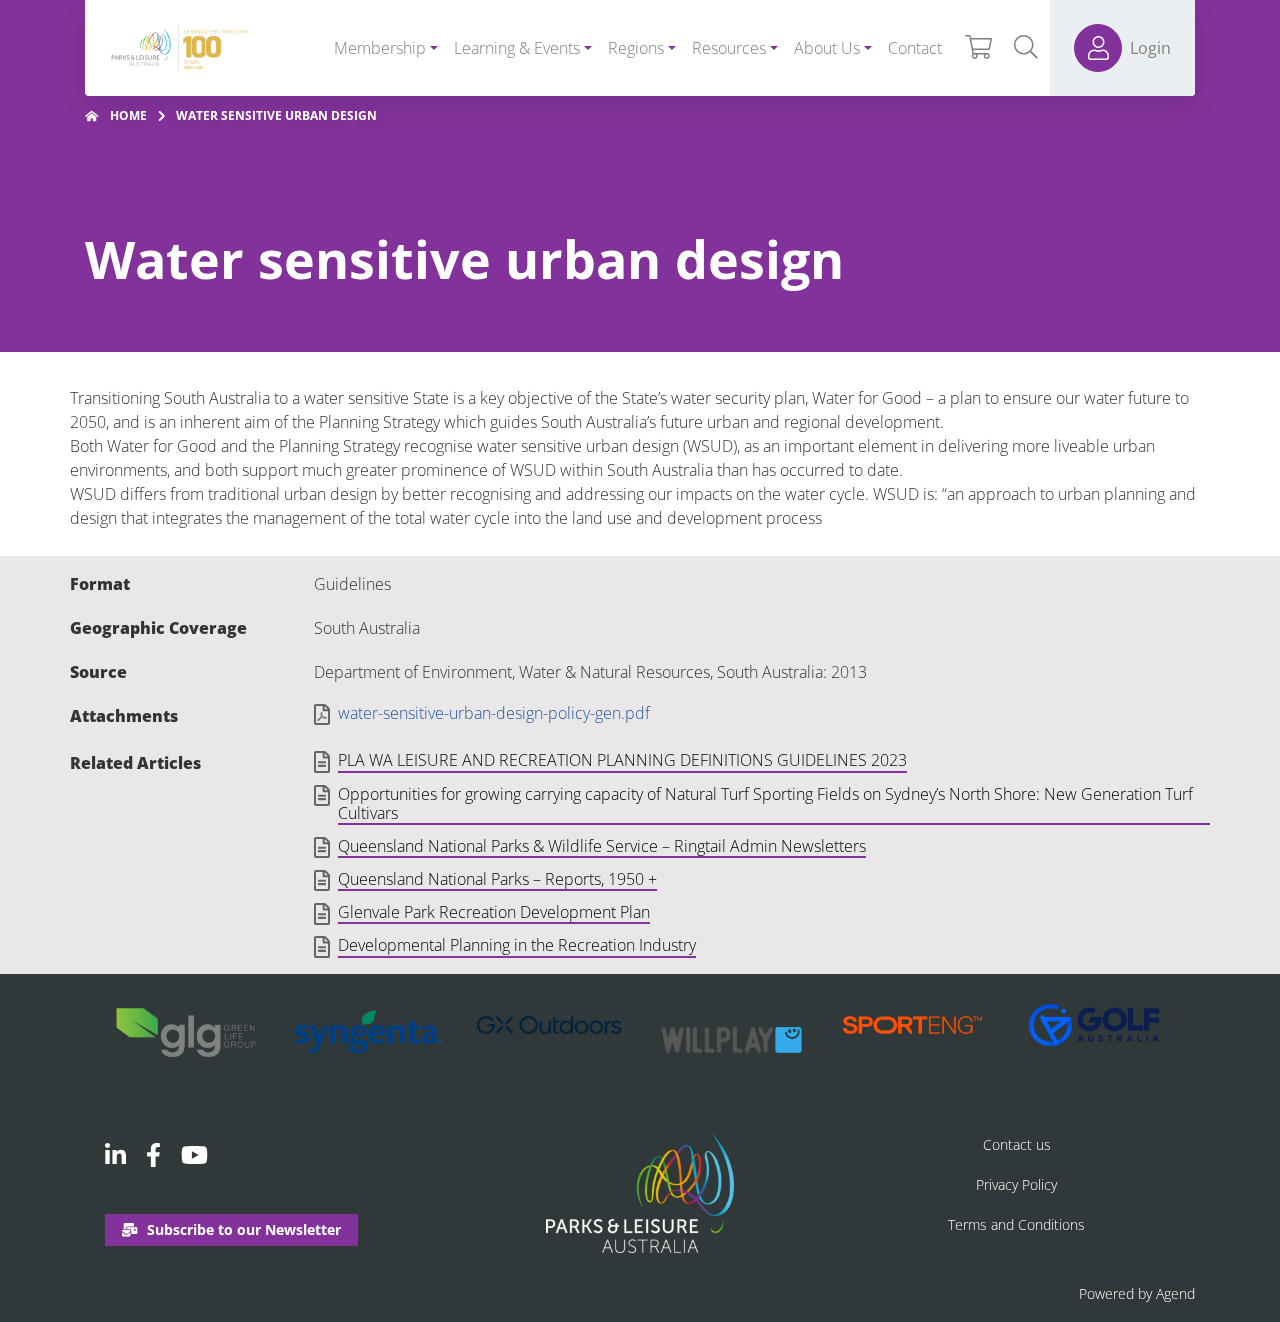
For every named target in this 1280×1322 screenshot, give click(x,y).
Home (128, 115)
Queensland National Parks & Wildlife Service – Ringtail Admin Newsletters (602, 847)
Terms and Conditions (1016, 1224)
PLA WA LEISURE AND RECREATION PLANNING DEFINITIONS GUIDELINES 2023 (622, 761)
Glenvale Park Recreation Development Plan (494, 913)
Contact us (1017, 1144)
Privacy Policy (1016, 1184)
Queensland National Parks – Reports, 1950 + (497, 880)
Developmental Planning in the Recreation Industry (517, 946)
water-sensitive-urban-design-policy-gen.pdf (494, 713)
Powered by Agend (1137, 1293)
